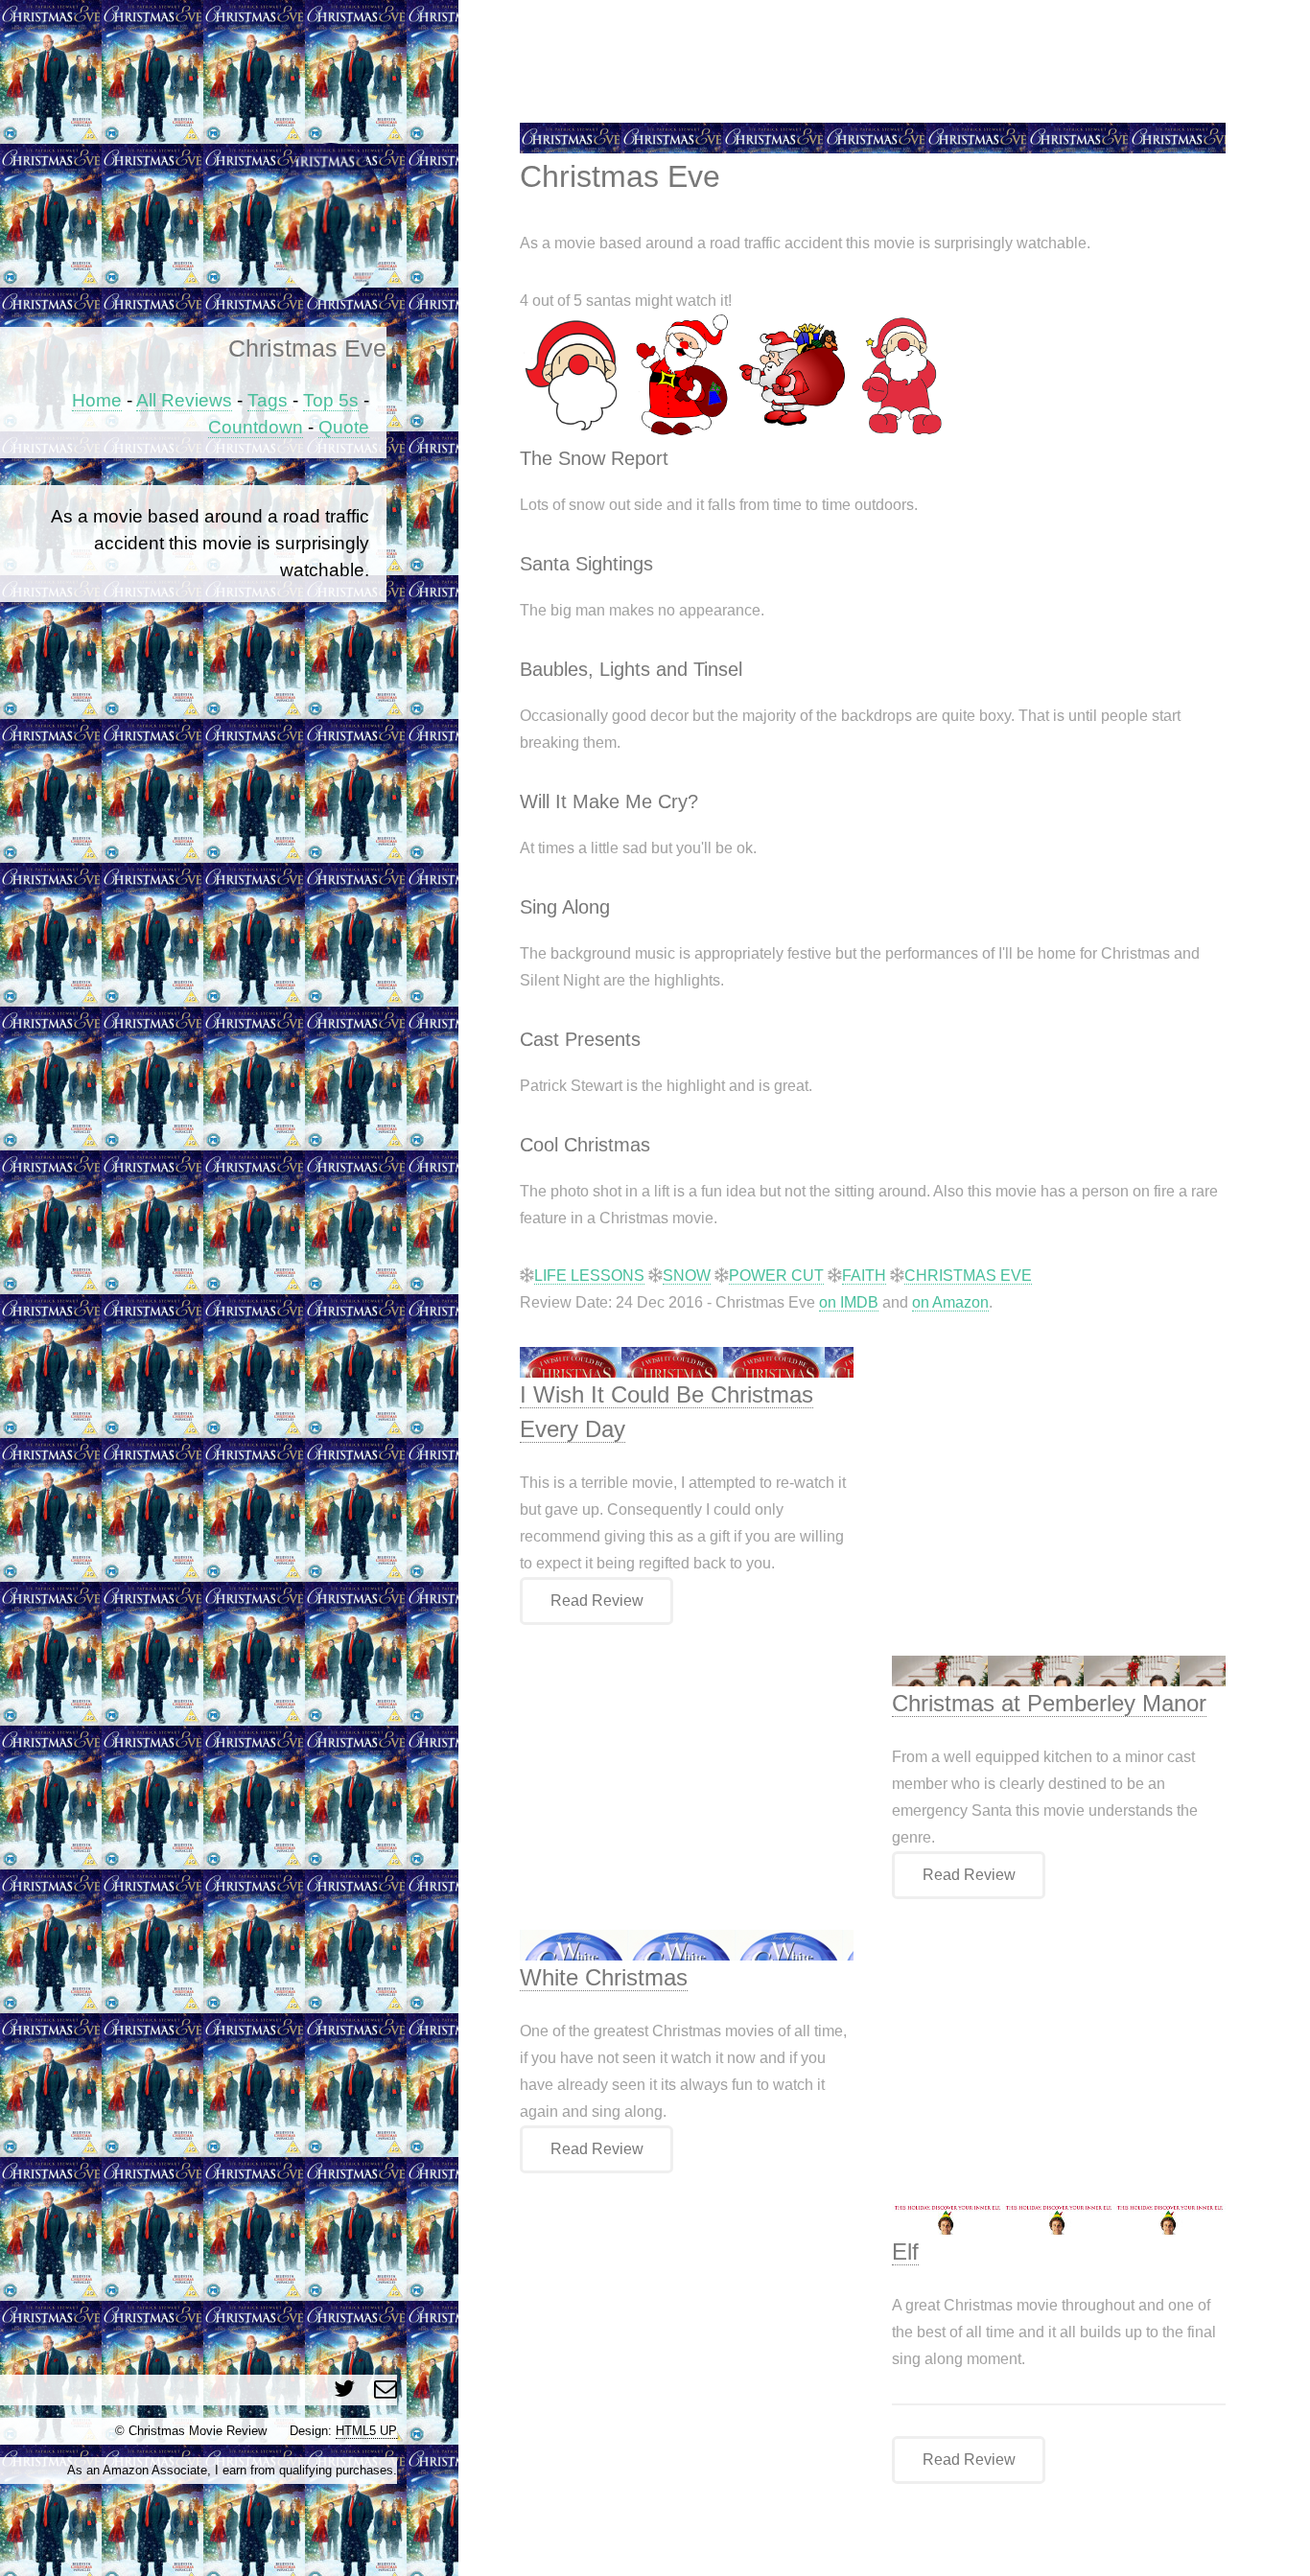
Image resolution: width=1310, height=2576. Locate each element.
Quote (344, 427)
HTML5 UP (366, 2431)
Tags (268, 400)
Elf (905, 2251)
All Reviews (184, 400)
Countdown (256, 427)
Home (97, 400)
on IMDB (849, 1302)
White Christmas (604, 1977)
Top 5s (331, 400)
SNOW (687, 1276)
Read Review (597, 1601)
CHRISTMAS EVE (968, 1276)
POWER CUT (776, 1276)
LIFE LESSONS (589, 1276)
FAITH (864, 1276)
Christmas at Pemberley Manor (1049, 1703)
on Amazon (950, 1302)
